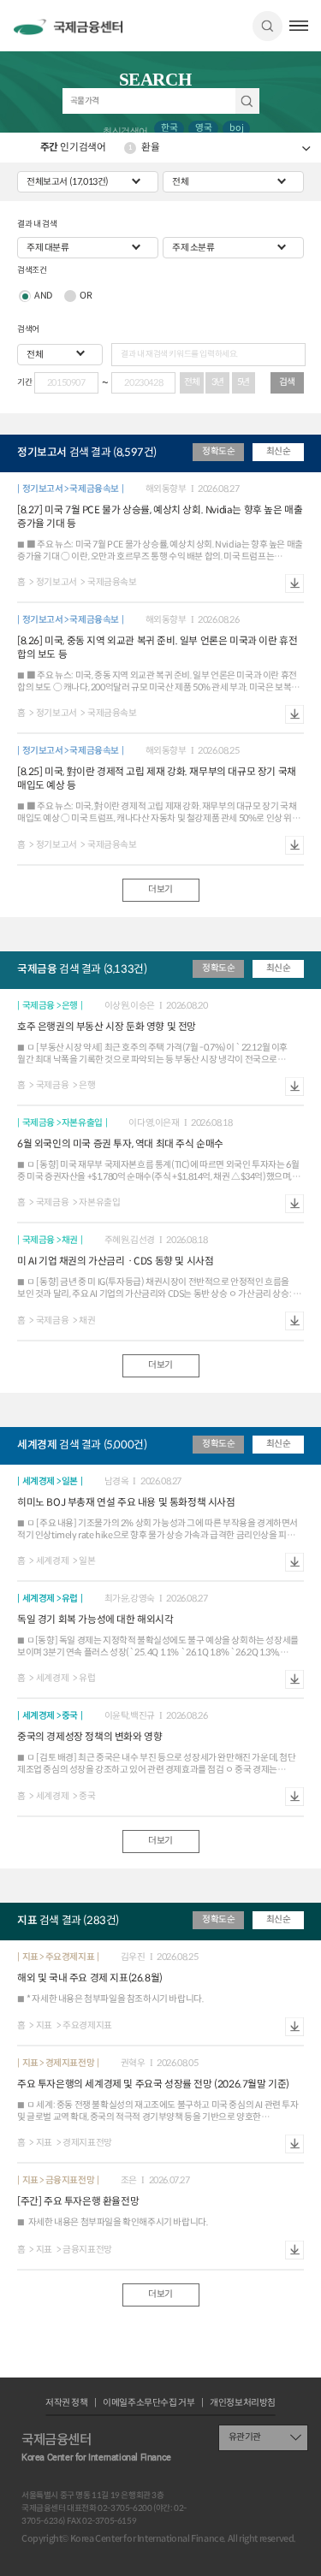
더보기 (160, 889)
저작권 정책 (67, 2404)
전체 (192, 382)
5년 (244, 382)
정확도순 (218, 451)
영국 (203, 128)
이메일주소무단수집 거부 (149, 2404)
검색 (267, 26)
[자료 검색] (161, 101)
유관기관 (245, 2437)
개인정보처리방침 (243, 2404)
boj (236, 128)
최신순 (279, 451)
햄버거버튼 (299, 26)
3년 (218, 382)
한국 (169, 128)
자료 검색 (247, 101)
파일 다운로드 (294, 583)
